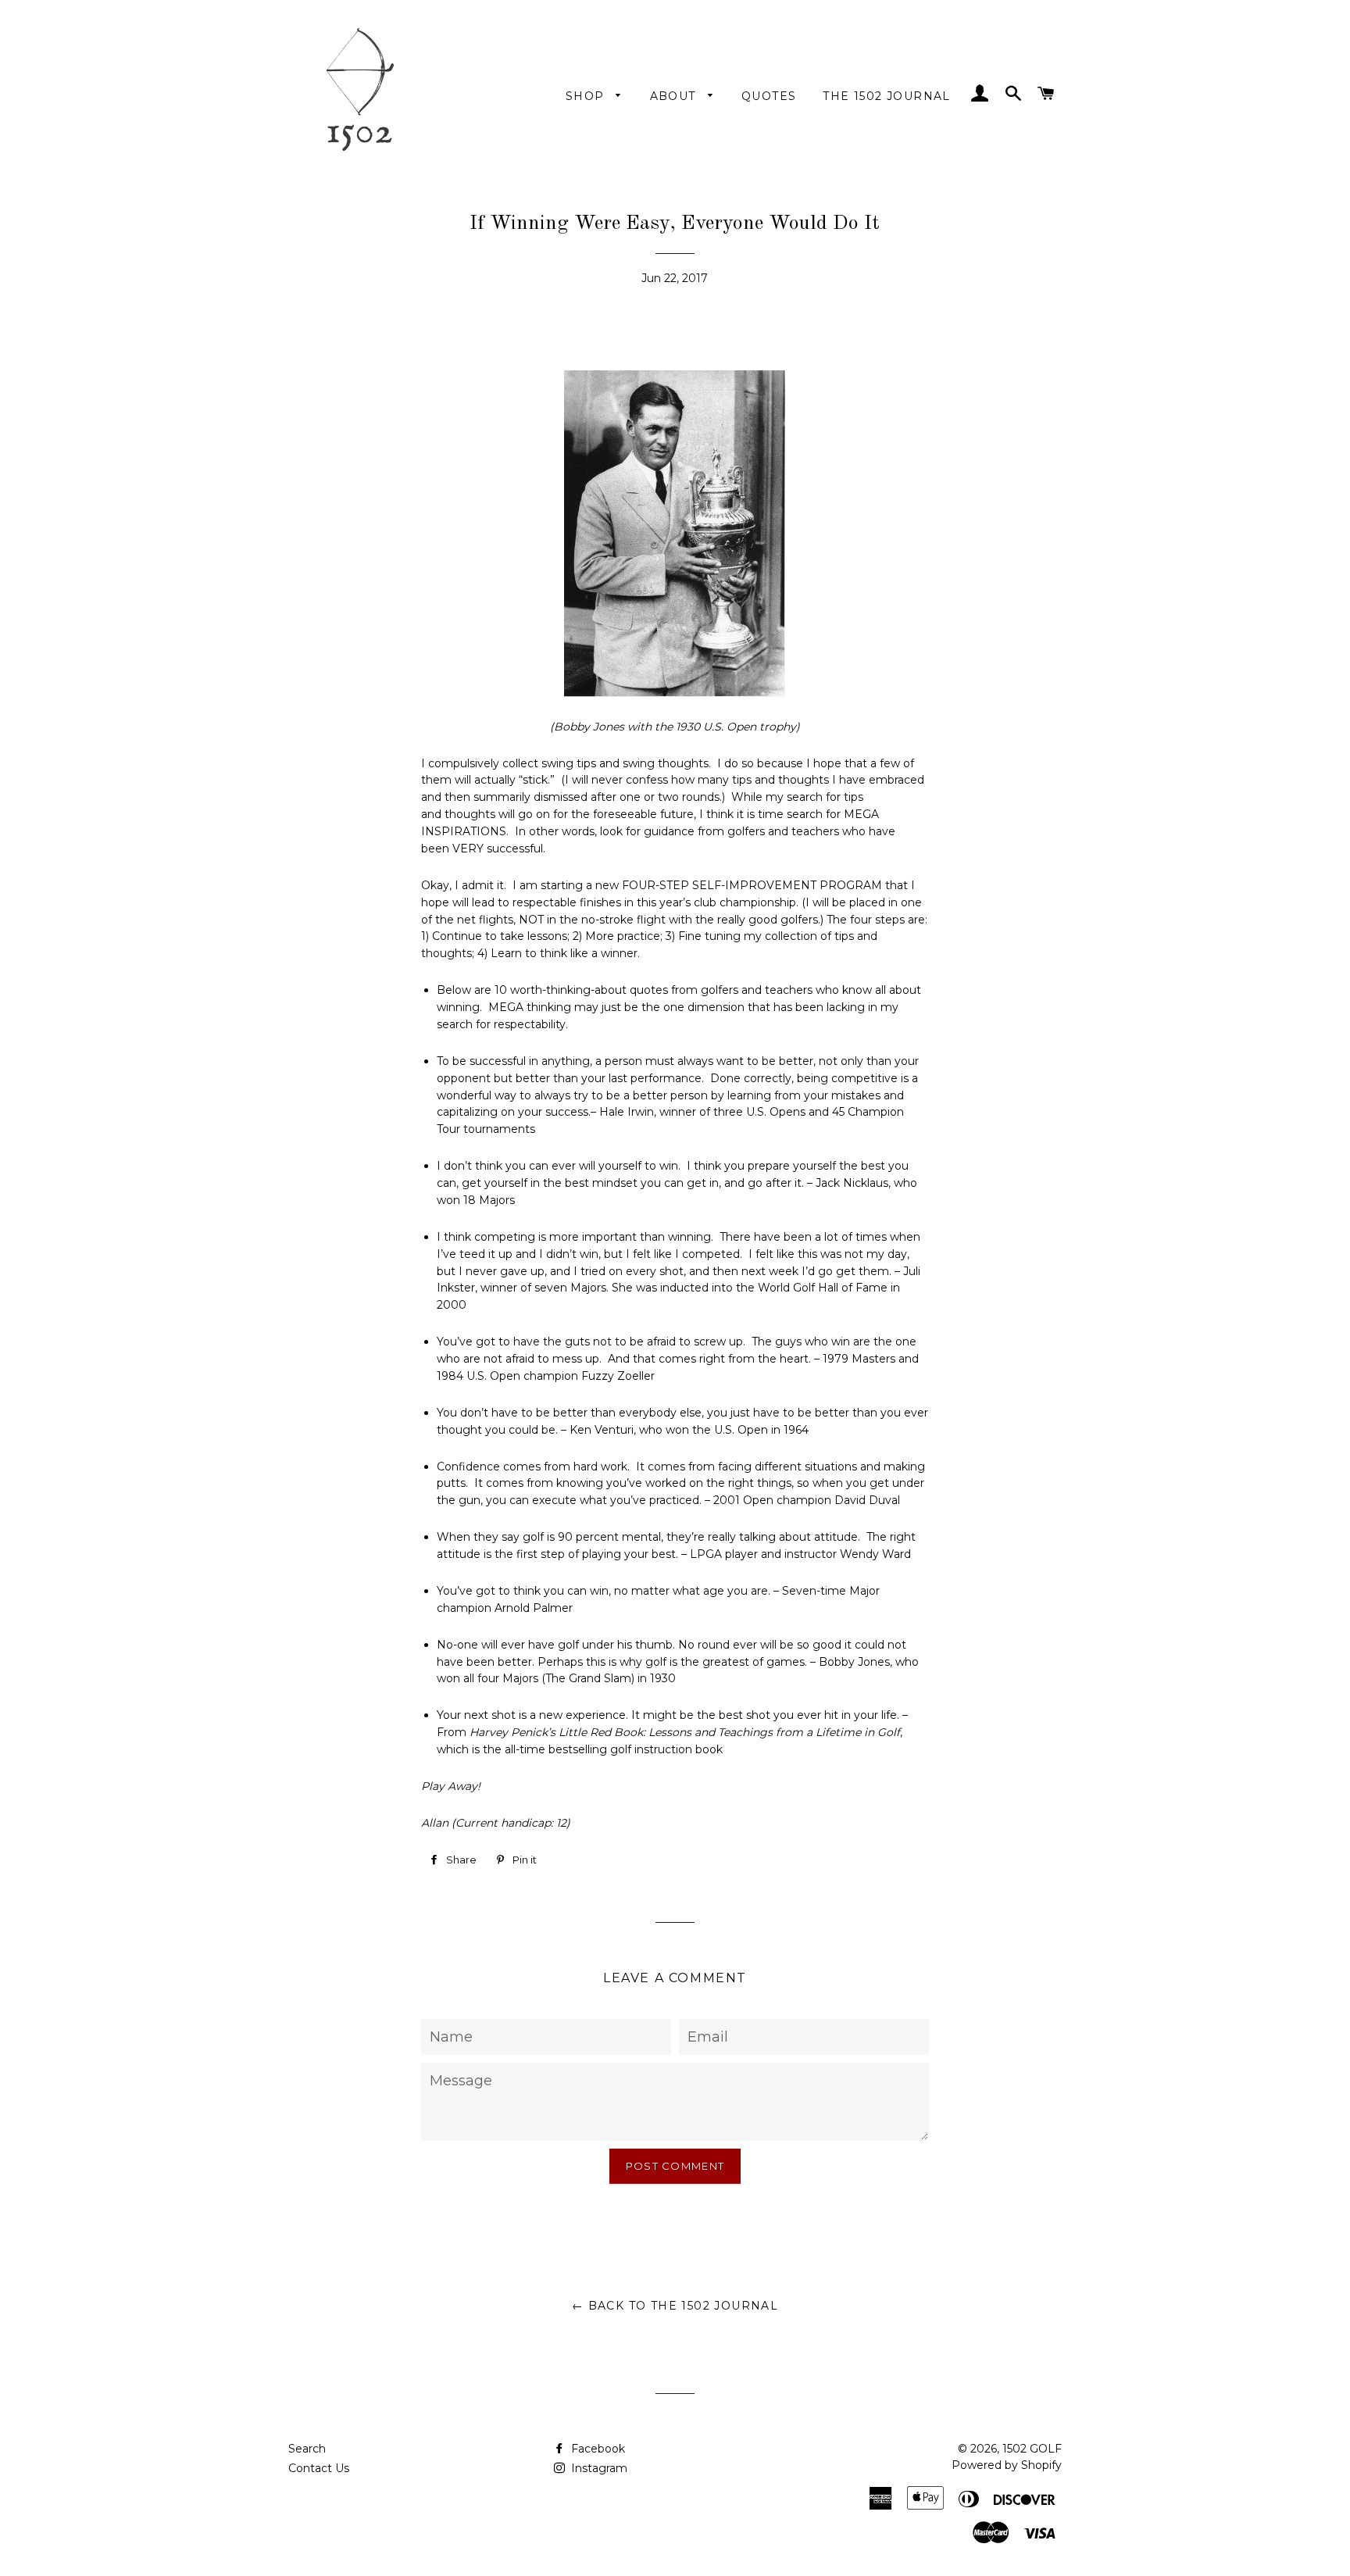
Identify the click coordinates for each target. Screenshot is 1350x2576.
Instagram (598, 2468)
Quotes (769, 96)
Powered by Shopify (1007, 2465)
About (675, 96)
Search (307, 2449)
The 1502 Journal (886, 96)
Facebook (596, 2449)
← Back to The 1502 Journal (675, 2306)
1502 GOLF (1032, 2449)
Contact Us (319, 2468)
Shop (587, 96)
